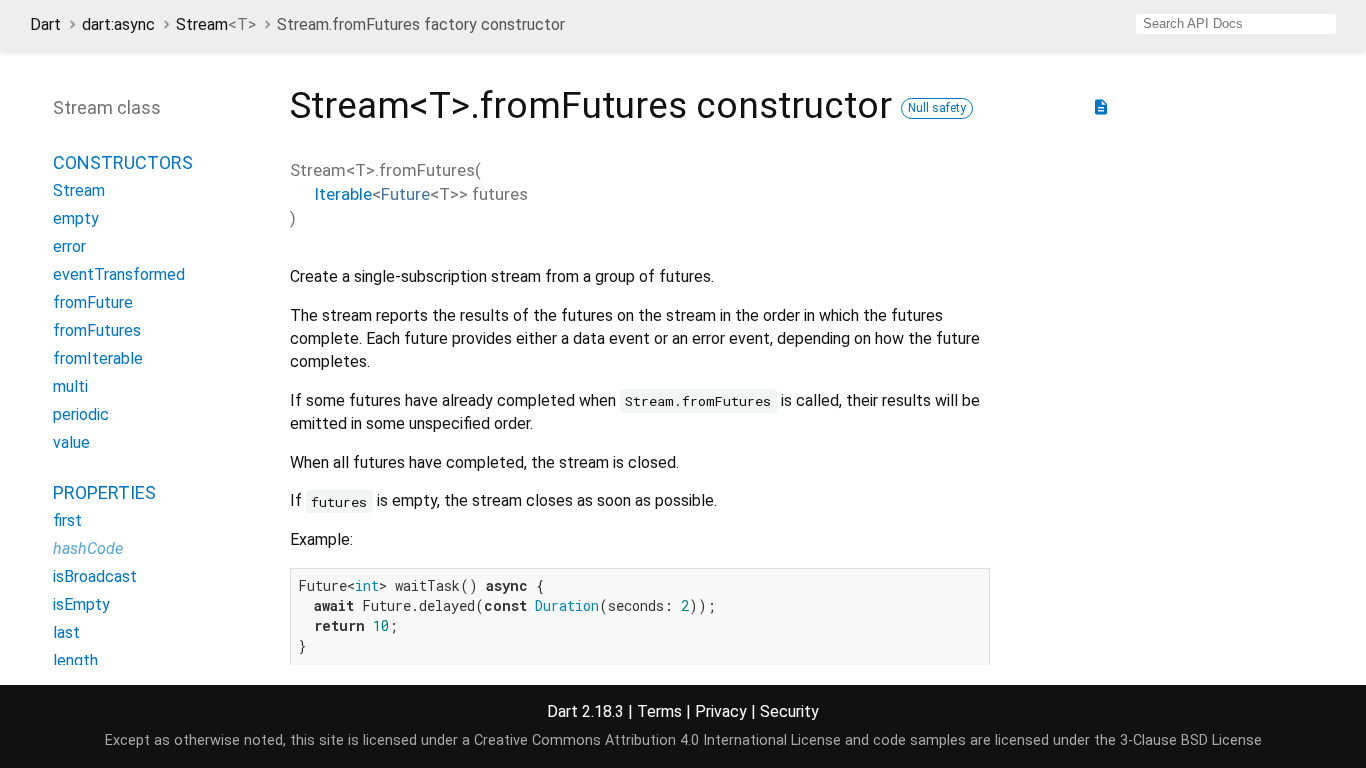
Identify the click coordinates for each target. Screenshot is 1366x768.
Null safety (937, 108)
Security (789, 711)
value (71, 442)
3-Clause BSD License (1191, 740)
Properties (104, 492)
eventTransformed (119, 274)
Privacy (721, 711)
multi (70, 386)
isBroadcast (95, 576)
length (75, 660)
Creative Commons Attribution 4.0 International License (657, 740)
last (66, 632)
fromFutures (97, 330)
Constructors (123, 162)
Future (405, 194)
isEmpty (81, 604)
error (69, 246)
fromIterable (98, 358)
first (67, 520)
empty (76, 218)
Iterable (343, 194)
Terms (659, 711)
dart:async (118, 24)
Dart (45, 24)
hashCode (88, 548)
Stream (216, 24)
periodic (81, 414)
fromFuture (93, 302)
